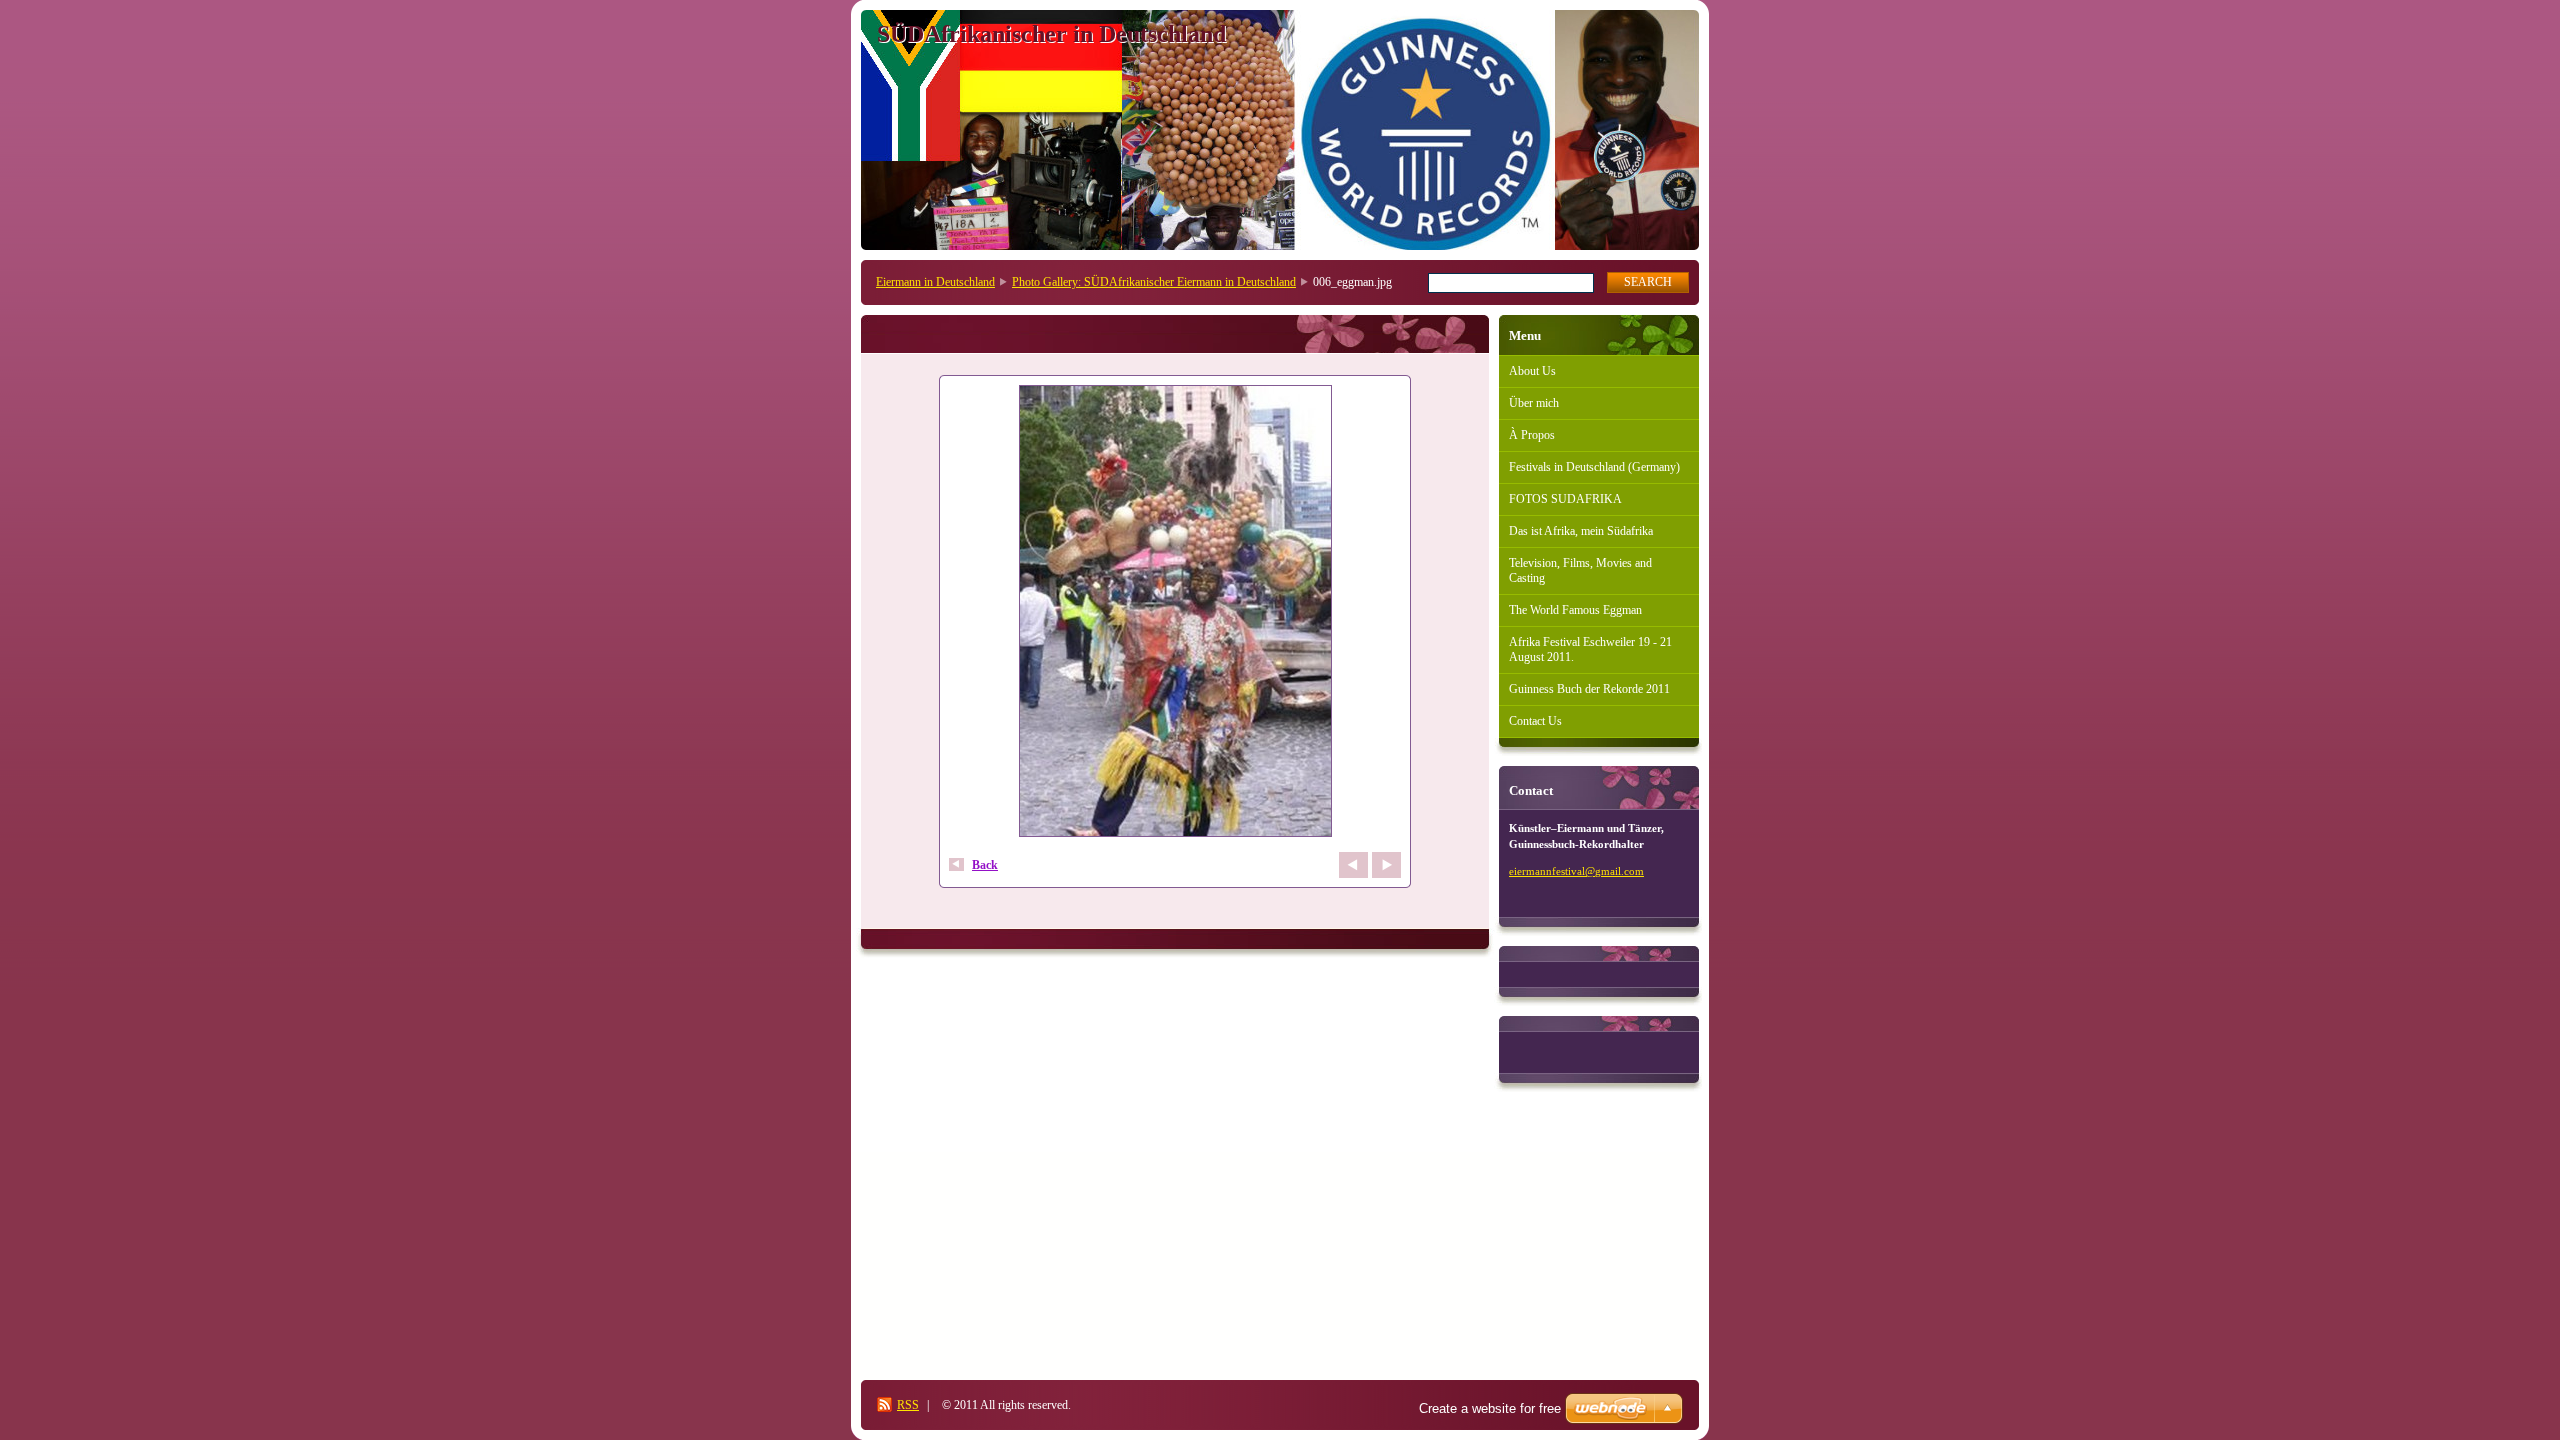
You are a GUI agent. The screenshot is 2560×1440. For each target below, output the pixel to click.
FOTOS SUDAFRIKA (1565, 499)
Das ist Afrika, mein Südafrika (1581, 531)
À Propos (1532, 435)
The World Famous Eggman (1575, 610)
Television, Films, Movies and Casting (1580, 570)
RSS (908, 1405)
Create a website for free (1490, 1408)
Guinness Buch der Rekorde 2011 (1589, 689)
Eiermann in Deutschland (935, 282)
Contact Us (1535, 721)
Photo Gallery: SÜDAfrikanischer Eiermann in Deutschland (1154, 282)
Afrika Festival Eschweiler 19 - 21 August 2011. (1590, 649)
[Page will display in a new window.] (1175, 613)
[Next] (1386, 865)
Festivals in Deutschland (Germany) (1594, 467)
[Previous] (1353, 865)
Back (985, 865)
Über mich (1534, 403)
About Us (1532, 371)
